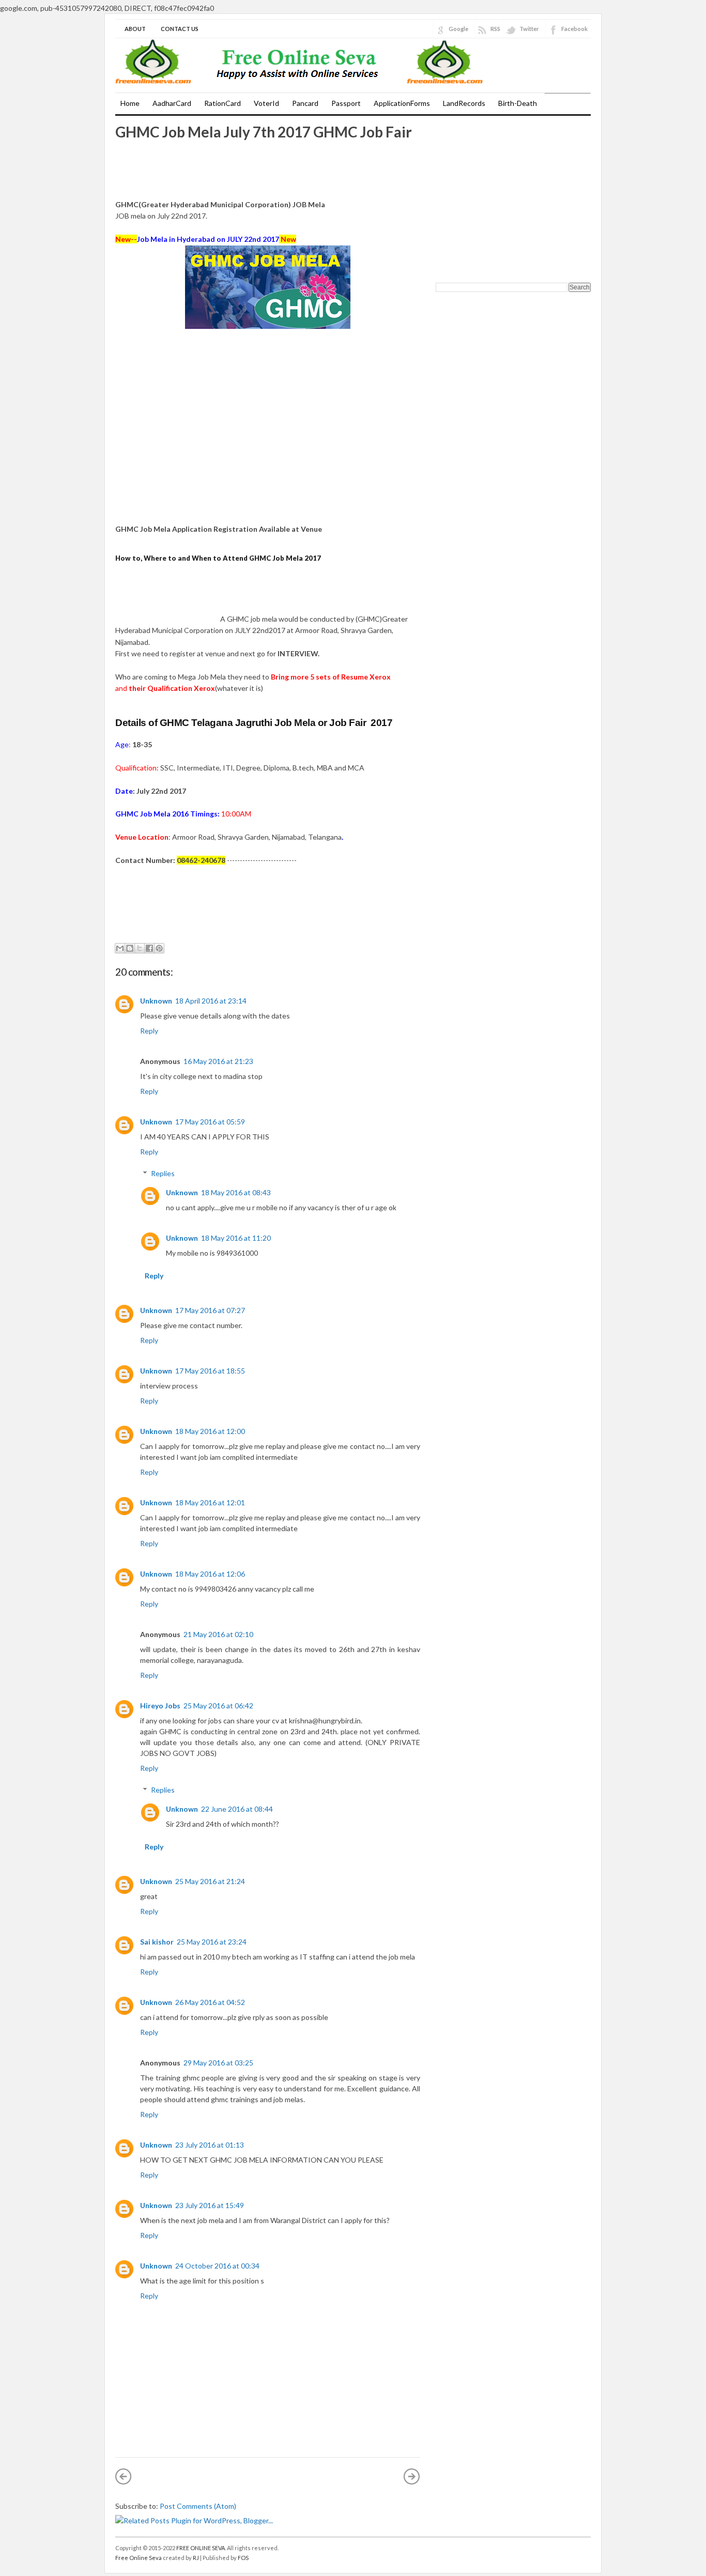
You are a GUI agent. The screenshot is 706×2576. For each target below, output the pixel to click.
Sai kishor (157, 1942)
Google (458, 29)
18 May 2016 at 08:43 (236, 1192)
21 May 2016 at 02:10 (218, 1634)
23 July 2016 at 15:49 (210, 2205)
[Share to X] (140, 948)
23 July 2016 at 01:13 (210, 2145)
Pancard (305, 103)
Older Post (412, 2476)
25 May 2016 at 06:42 (218, 1706)
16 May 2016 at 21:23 (218, 1061)
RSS (495, 29)
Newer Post (124, 2476)
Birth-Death (518, 103)
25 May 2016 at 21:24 (210, 1881)
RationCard (222, 103)
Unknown (156, 1001)
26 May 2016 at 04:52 (210, 2002)
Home (130, 103)
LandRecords (464, 103)
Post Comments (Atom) (198, 2506)
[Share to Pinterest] (159, 948)
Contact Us (180, 29)
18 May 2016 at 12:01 (210, 1502)
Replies (163, 1173)
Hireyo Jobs (160, 1706)
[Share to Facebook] (149, 948)
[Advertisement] (167, 173)
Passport (346, 103)
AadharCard (172, 103)
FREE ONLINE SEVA (201, 2548)
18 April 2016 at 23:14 (211, 1001)
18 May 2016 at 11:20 (236, 1238)
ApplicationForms (402, 103)
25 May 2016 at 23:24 (212, 1942)
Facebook (574, 29)
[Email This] (120, 948)
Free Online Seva (139, 2558)
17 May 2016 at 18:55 (210, 1371)
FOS (243, 2558)
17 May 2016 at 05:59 (210, 1122)
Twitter (529, 29)
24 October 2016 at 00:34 (217, 2266)
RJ (196, 2558)
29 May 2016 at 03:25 (218, 2063)
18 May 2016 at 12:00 (210, 1431)
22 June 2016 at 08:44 (237, 1809)
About (135, 29)
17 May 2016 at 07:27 (210, 1310)
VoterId (266, 103)
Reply (149, 1031)
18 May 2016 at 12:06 (210, 1574)
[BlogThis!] (130, 948)
